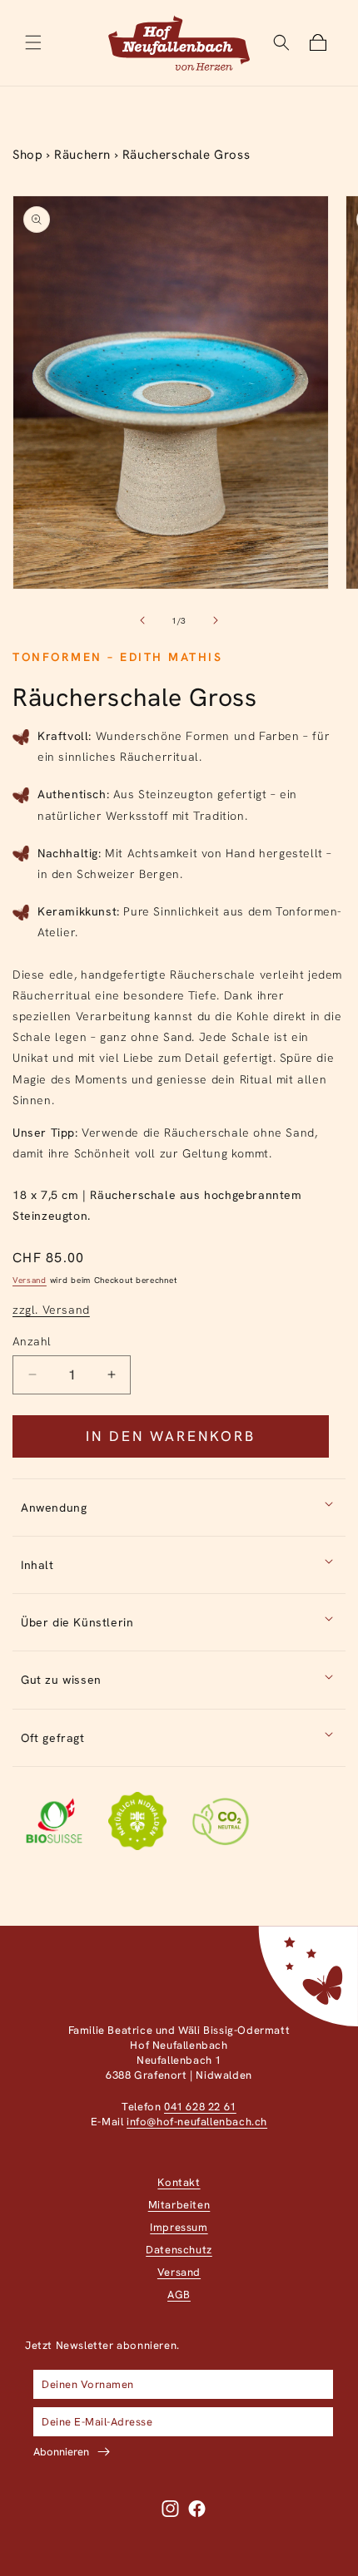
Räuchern (82, 155)
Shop (27, 155)
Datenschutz (179, 2250)
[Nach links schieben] (142, 620)
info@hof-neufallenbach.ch (197, 2122)
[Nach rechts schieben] (216, 620)
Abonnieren (61, 2452)
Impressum (179, 2227)
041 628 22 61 (200, 2107)
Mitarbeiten (179, 2205)
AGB (179, 2295)
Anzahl (32, 1341)
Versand (30, 1280)
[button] (33, 42)
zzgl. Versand (51, 1310)
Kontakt (179, 2182)
